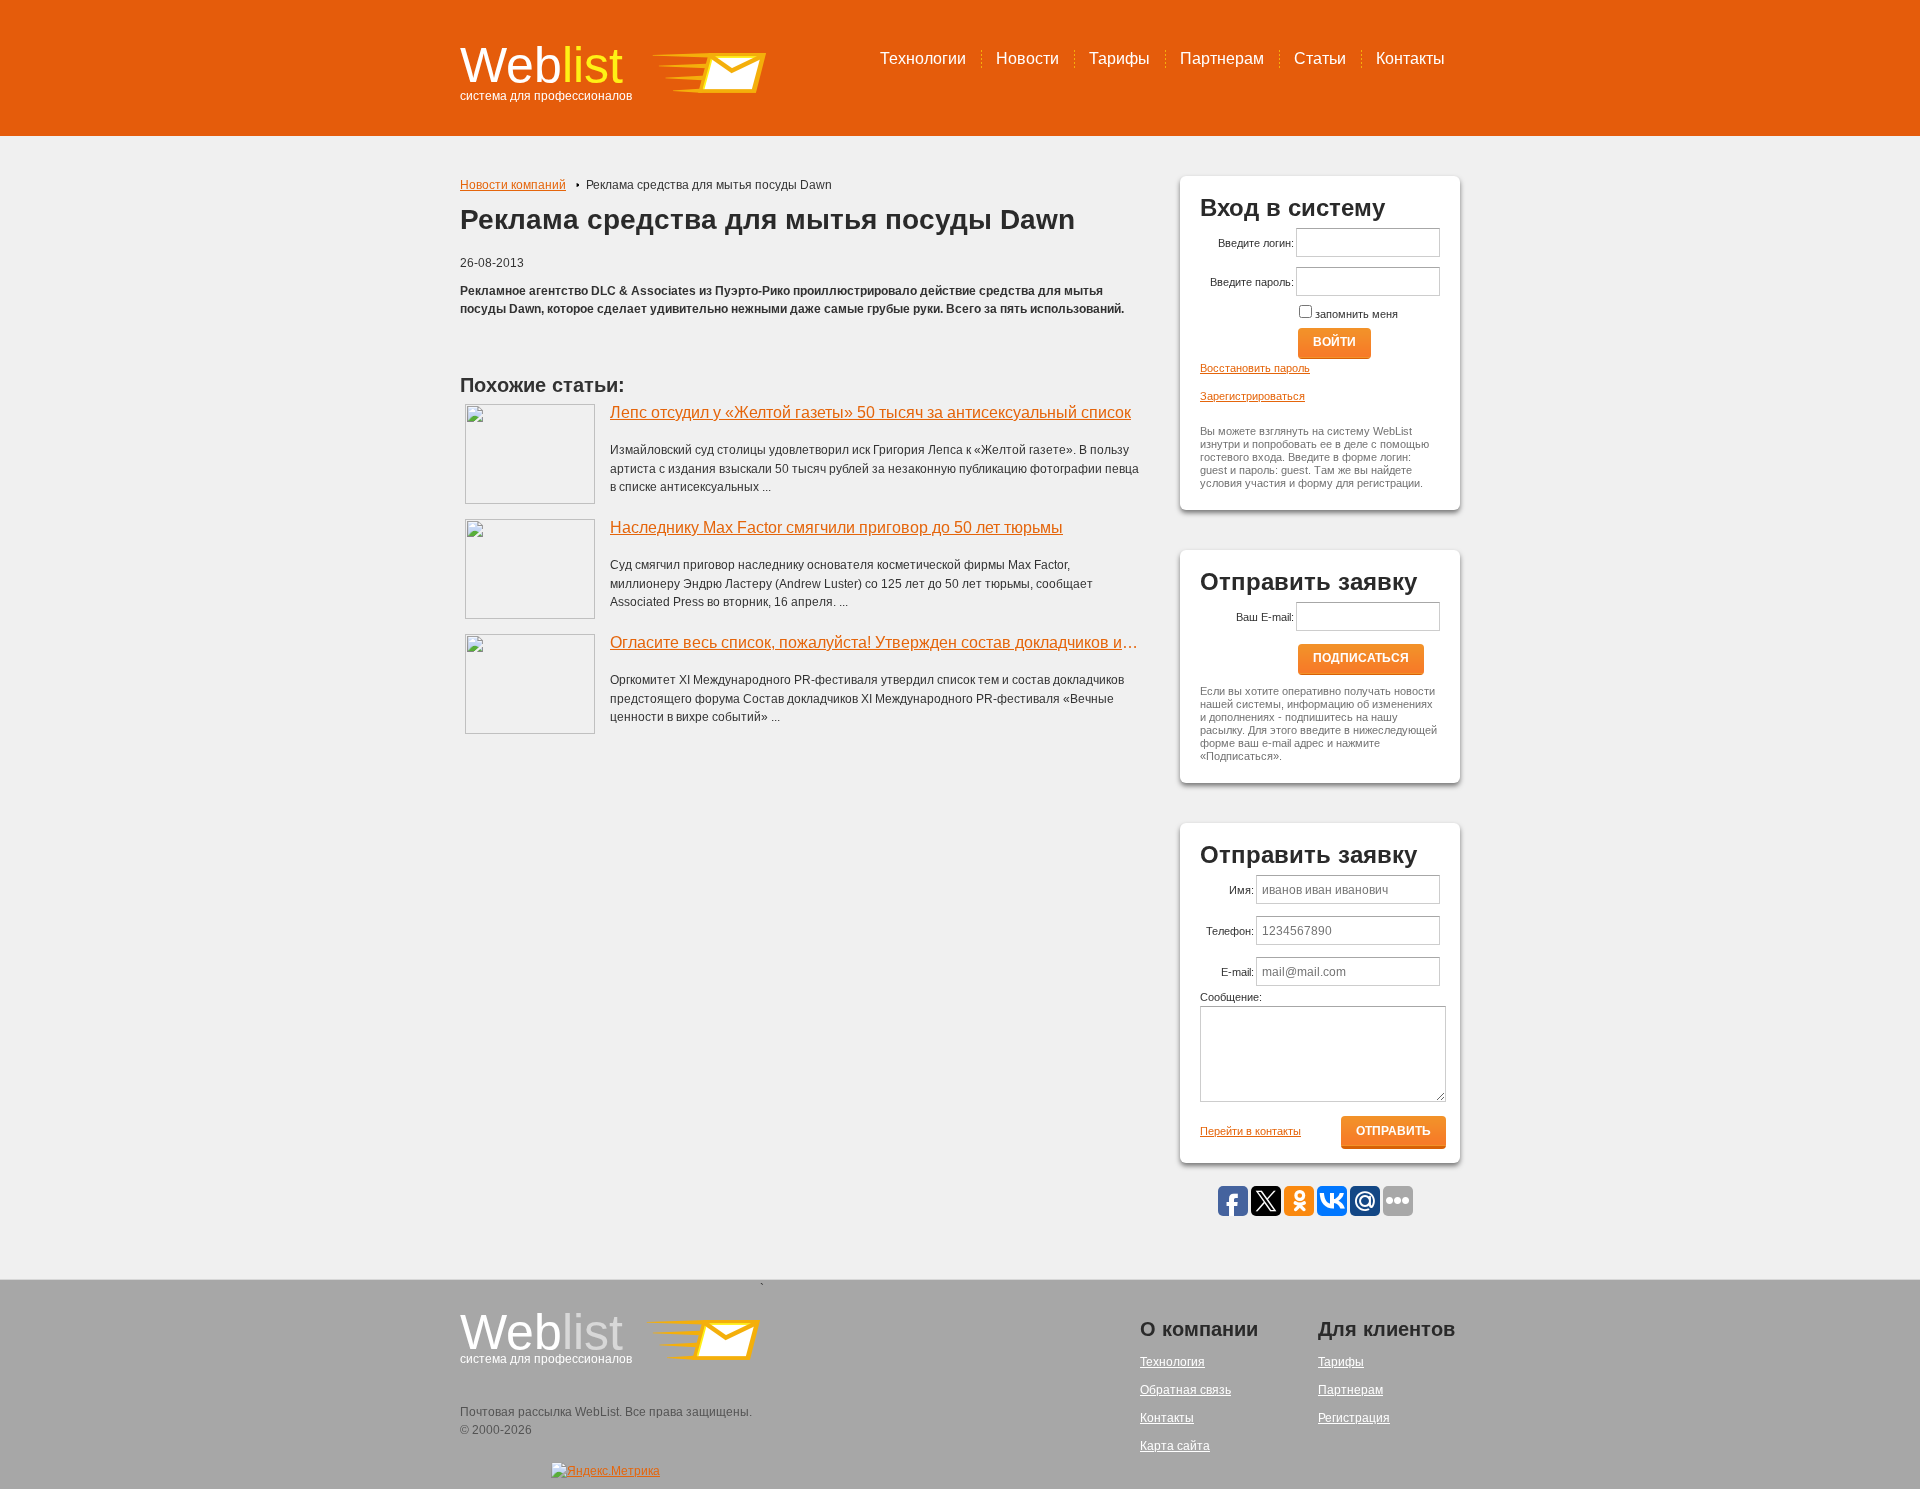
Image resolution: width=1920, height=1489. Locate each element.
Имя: (1241, 890)
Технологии (923, 58)
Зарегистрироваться (1252, 396)
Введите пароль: (1252, 282)
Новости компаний (513, 185)
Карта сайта (1175, 1446)
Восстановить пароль (1255, 368)
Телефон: (1230, 931)
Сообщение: (1231, 997)
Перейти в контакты (1250, 1131)
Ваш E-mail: (1265, 617)
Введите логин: (1256, 243)
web (541, 65)
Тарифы (1119, 58)
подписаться (1361, 658)
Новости (1027, 58)
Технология (1172, 1362)
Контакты (1410, 58)
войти (1334, 342)
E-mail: (1237, 972)
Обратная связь (1185, 1390)
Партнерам (1222, 58)
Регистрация (1354, 1418)
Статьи (1320, 58)
